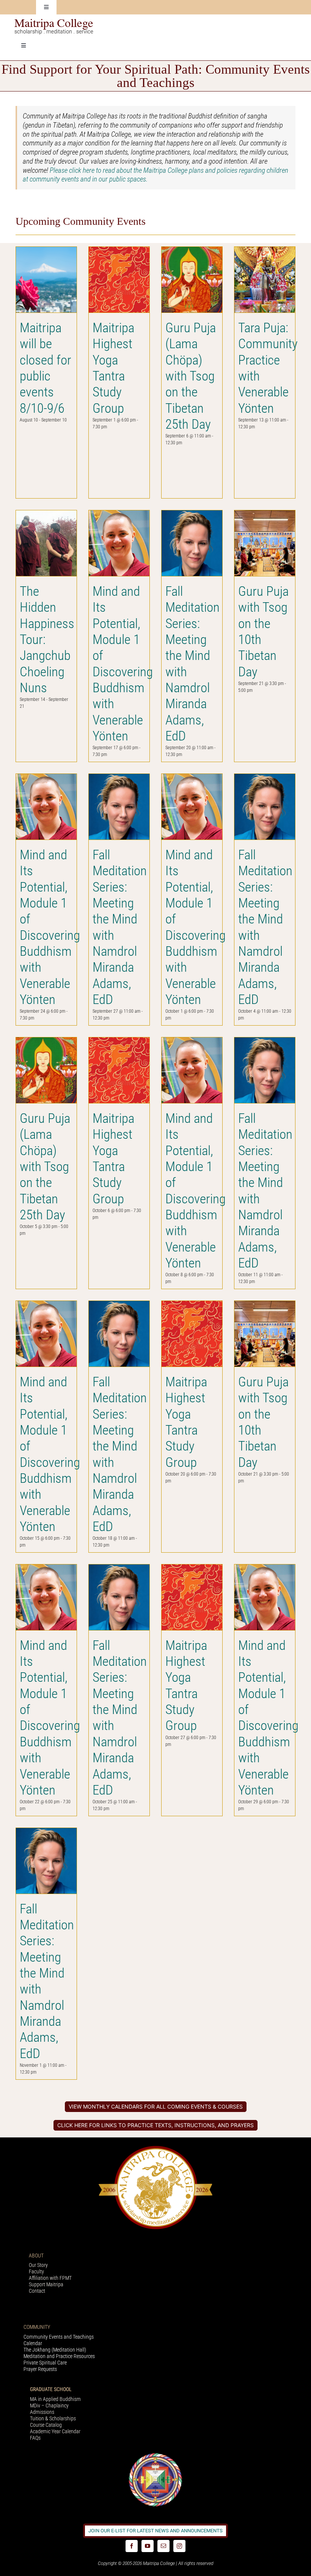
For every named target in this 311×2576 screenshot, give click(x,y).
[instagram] (179, 2546)
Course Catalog (46, 2425)
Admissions (42, 2412)
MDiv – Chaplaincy (49, 2406)
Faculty (36, 2271)
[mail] (163, 2546)
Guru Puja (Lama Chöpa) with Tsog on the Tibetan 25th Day (191, 376)
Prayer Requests (40, 2369)
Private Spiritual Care (45, 2363)
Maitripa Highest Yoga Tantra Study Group (113, 368)
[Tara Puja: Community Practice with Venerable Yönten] (265, 280)
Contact (37, 2291)
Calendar (33, 2343)
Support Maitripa (46, 2284)
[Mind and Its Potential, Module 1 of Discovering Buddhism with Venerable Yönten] (119, 543)
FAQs (35, 2438)
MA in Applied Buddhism (55, 2399)
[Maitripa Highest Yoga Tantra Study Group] (119, 280)
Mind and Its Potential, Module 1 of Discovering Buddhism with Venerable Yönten (123, 664)
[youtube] (148, 2546)
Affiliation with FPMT (50, 2278)
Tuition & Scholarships (53, 2418)
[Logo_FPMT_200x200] (155, 2455)
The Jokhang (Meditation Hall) (55, 2350)
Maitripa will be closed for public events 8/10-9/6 (46, 368)
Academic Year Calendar (55, 2431)
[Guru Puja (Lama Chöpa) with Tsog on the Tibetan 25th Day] (192, 280)
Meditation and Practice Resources (59, 2356)
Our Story (38, 2265)
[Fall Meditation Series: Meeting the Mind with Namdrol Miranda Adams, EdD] (192, 543)
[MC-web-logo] (55, 22)
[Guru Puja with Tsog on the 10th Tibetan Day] (265, 543)
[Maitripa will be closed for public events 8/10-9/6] (46, 280)
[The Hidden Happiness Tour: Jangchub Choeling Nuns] (46, 543)
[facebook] (132, 2546)
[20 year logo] (155, 2148)
